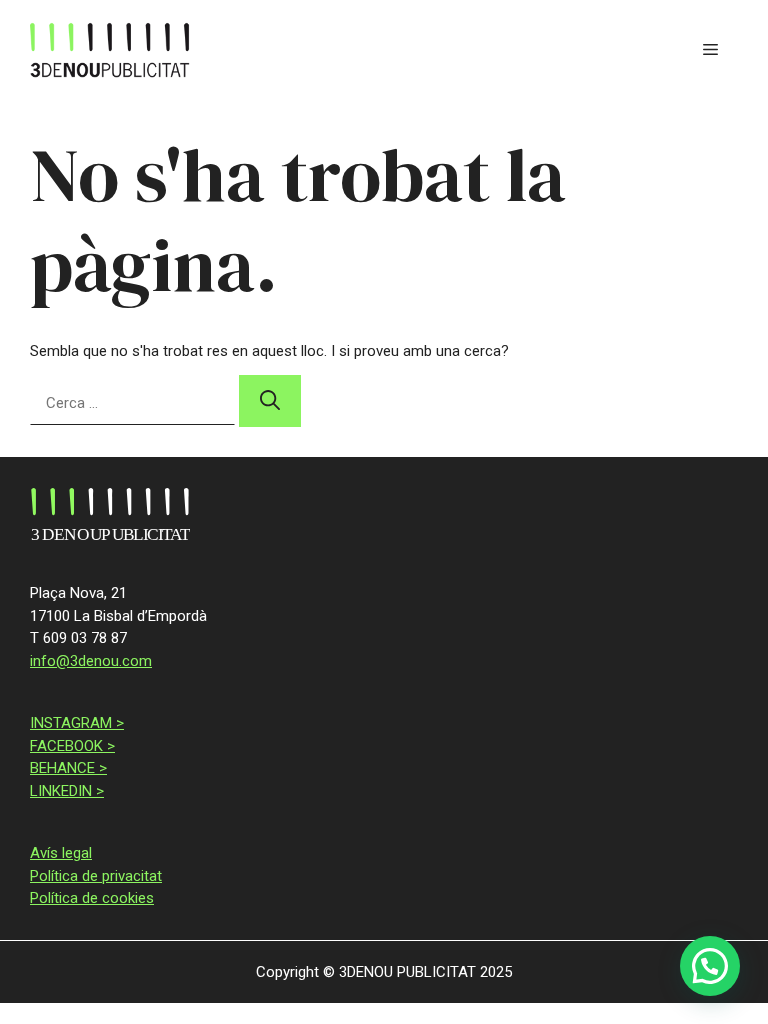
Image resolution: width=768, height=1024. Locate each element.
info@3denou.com (91, 661)
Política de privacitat (96, 876)
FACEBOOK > (72, 746)
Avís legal (61, 853)
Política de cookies (92, 898)
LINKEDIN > (67, 791)
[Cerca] (270, 401)
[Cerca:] (134, 403)
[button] (710, 966)
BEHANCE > (68, 768)
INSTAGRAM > (77, 723)
